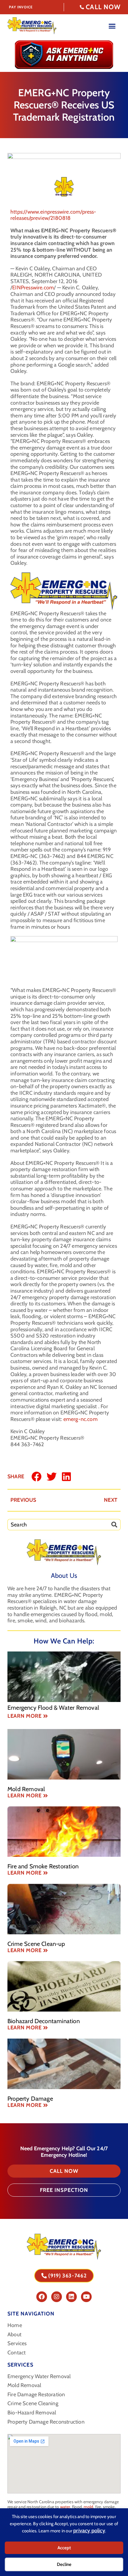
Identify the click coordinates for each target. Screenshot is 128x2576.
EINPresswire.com (33, 288)
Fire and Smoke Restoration (43, 1866)
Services (17, 2344)
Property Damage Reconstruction (46, 2422)
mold (88, 2507)
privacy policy (89, 2531)
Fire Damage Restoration (36, 2395)
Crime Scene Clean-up (36, 1944)
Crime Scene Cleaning (33, 2404)
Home (15, 2325)
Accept (64, 2548)
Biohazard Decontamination (44, 2021)
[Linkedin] (71, 2297)
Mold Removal (26, 1789)
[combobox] (59, 1525)
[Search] (116, 1525)
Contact (17, 2353)
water (65, 2507)
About (14, 2335)
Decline (64, 2564)
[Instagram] (57, 2297)
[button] (37, 1476)
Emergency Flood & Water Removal (53, 1708)
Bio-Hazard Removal (32, 2413)
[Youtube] (86, 2297)
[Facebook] (42, 2297)
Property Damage (30, 2099)
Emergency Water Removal (39, 2377)
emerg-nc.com (81, 1419)
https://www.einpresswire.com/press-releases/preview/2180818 (53, 215)
